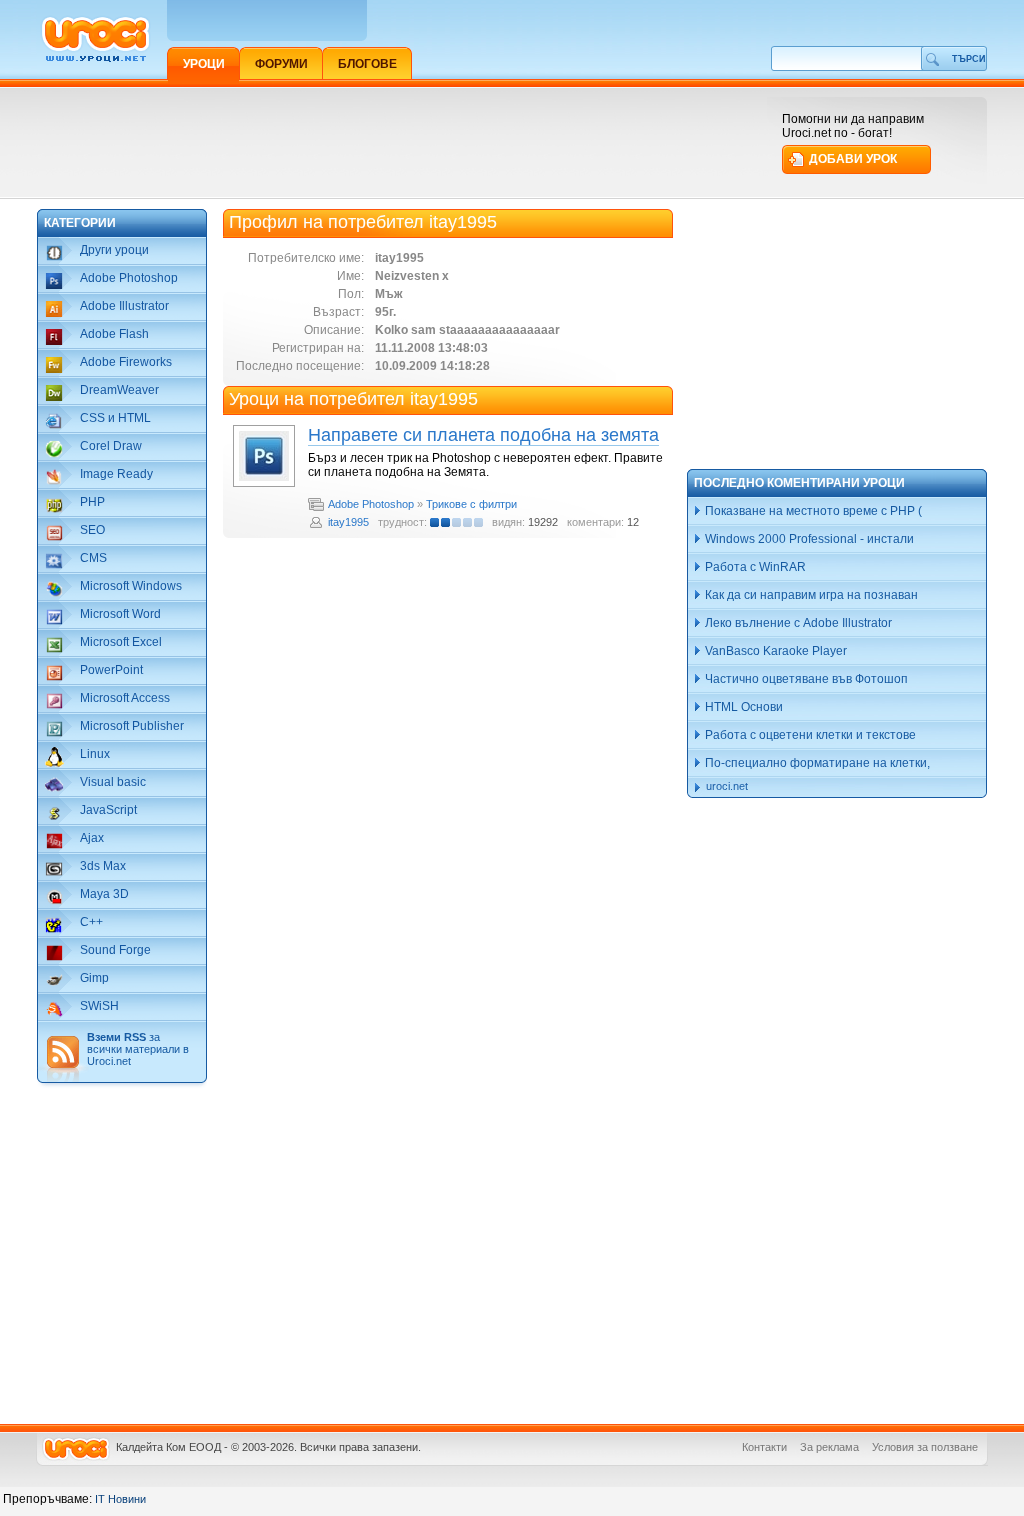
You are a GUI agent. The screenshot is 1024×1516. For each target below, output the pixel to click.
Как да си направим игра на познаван (810, 595)
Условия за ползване (925, 1447)
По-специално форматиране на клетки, (816, 763)
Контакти (764, 1447)
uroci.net (727, 786)
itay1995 (348, 522)
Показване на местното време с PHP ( (812, 511)
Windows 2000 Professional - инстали (808, 539)
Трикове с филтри (471, 504)
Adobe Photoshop (371, 504)
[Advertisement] (401, 142)
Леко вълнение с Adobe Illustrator (797, 623)
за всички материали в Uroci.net (138, 1049)
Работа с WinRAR (754, 567)
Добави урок (853, 159)
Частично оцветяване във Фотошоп (805, 679)
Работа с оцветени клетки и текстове (809, 735)
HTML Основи (742, 707)
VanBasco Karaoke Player (774, 651)
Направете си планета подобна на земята (483, 435)
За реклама (829, 1447)
